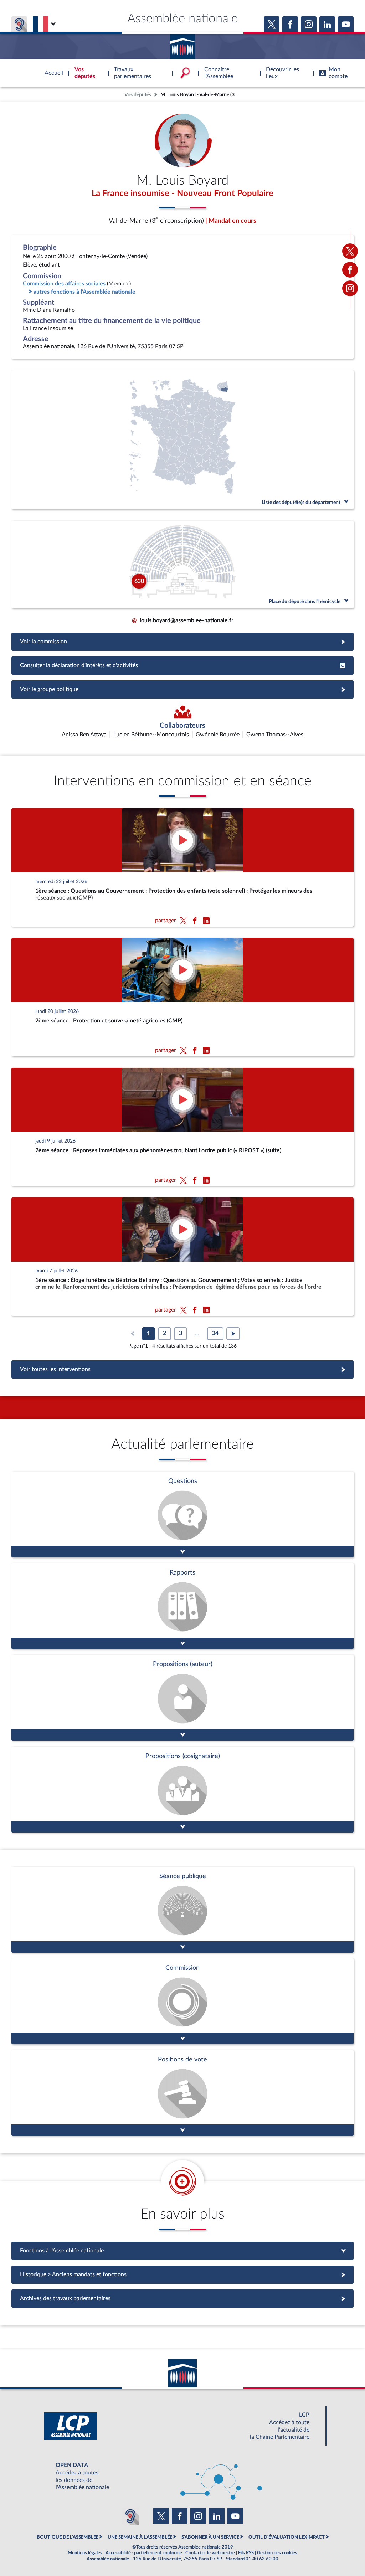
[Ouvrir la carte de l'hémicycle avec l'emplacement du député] (182, 565)
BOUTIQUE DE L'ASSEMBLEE (68, 2537)
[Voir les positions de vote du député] (182, 2093)
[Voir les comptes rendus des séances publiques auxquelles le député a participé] (182, 1910)
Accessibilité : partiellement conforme (144, 2553)
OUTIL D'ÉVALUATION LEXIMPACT (287, 2537)
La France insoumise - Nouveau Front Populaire (182, 194)
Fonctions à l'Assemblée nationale (183, 2251)
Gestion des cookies (277, 2553)
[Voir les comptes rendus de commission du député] (182, 2001)
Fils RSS (246, 2553)
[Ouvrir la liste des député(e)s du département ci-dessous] (182, 440)
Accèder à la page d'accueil (182, 44)
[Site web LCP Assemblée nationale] (182, 2426)
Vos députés (138, 95)
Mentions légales (85, 2553)
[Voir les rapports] (182, 1606)
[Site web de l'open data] (182, 2476)
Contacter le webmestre (210, 2553)
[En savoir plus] (182, 1698)
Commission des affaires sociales (64, 284)
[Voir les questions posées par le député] (182, 1514)
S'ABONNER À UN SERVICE (210, 2537)
